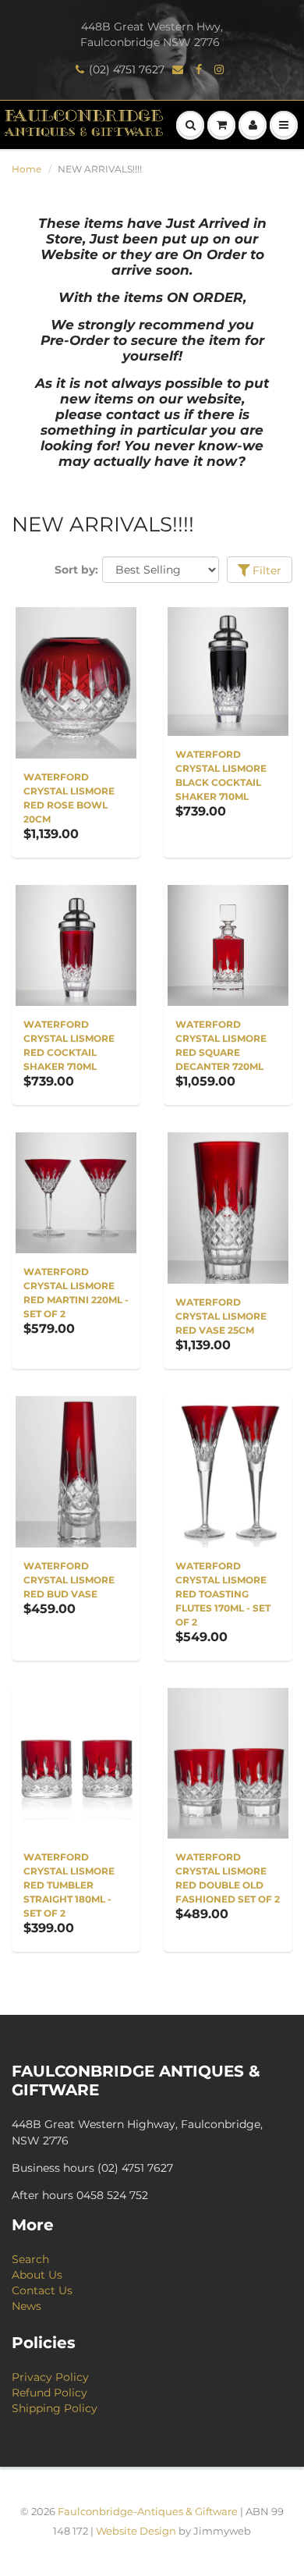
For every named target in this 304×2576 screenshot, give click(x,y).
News (27, 2306)
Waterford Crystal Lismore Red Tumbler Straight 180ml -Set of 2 (69, 1885)
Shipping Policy (55, 2408)
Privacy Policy (50, 2377)
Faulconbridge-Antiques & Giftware (148, 2511)
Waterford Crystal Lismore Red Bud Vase (69, 1580)
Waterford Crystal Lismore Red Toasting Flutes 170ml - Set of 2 (223, 1594)
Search (30, 2259)
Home (27, 169)
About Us (37, 2275)
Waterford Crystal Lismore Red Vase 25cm (221, 1316)
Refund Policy (49, 2393)
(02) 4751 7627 (127, 69)
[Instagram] (221, 69)
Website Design (136, 2531)
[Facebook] (201, 69)
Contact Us (42, 2290)
